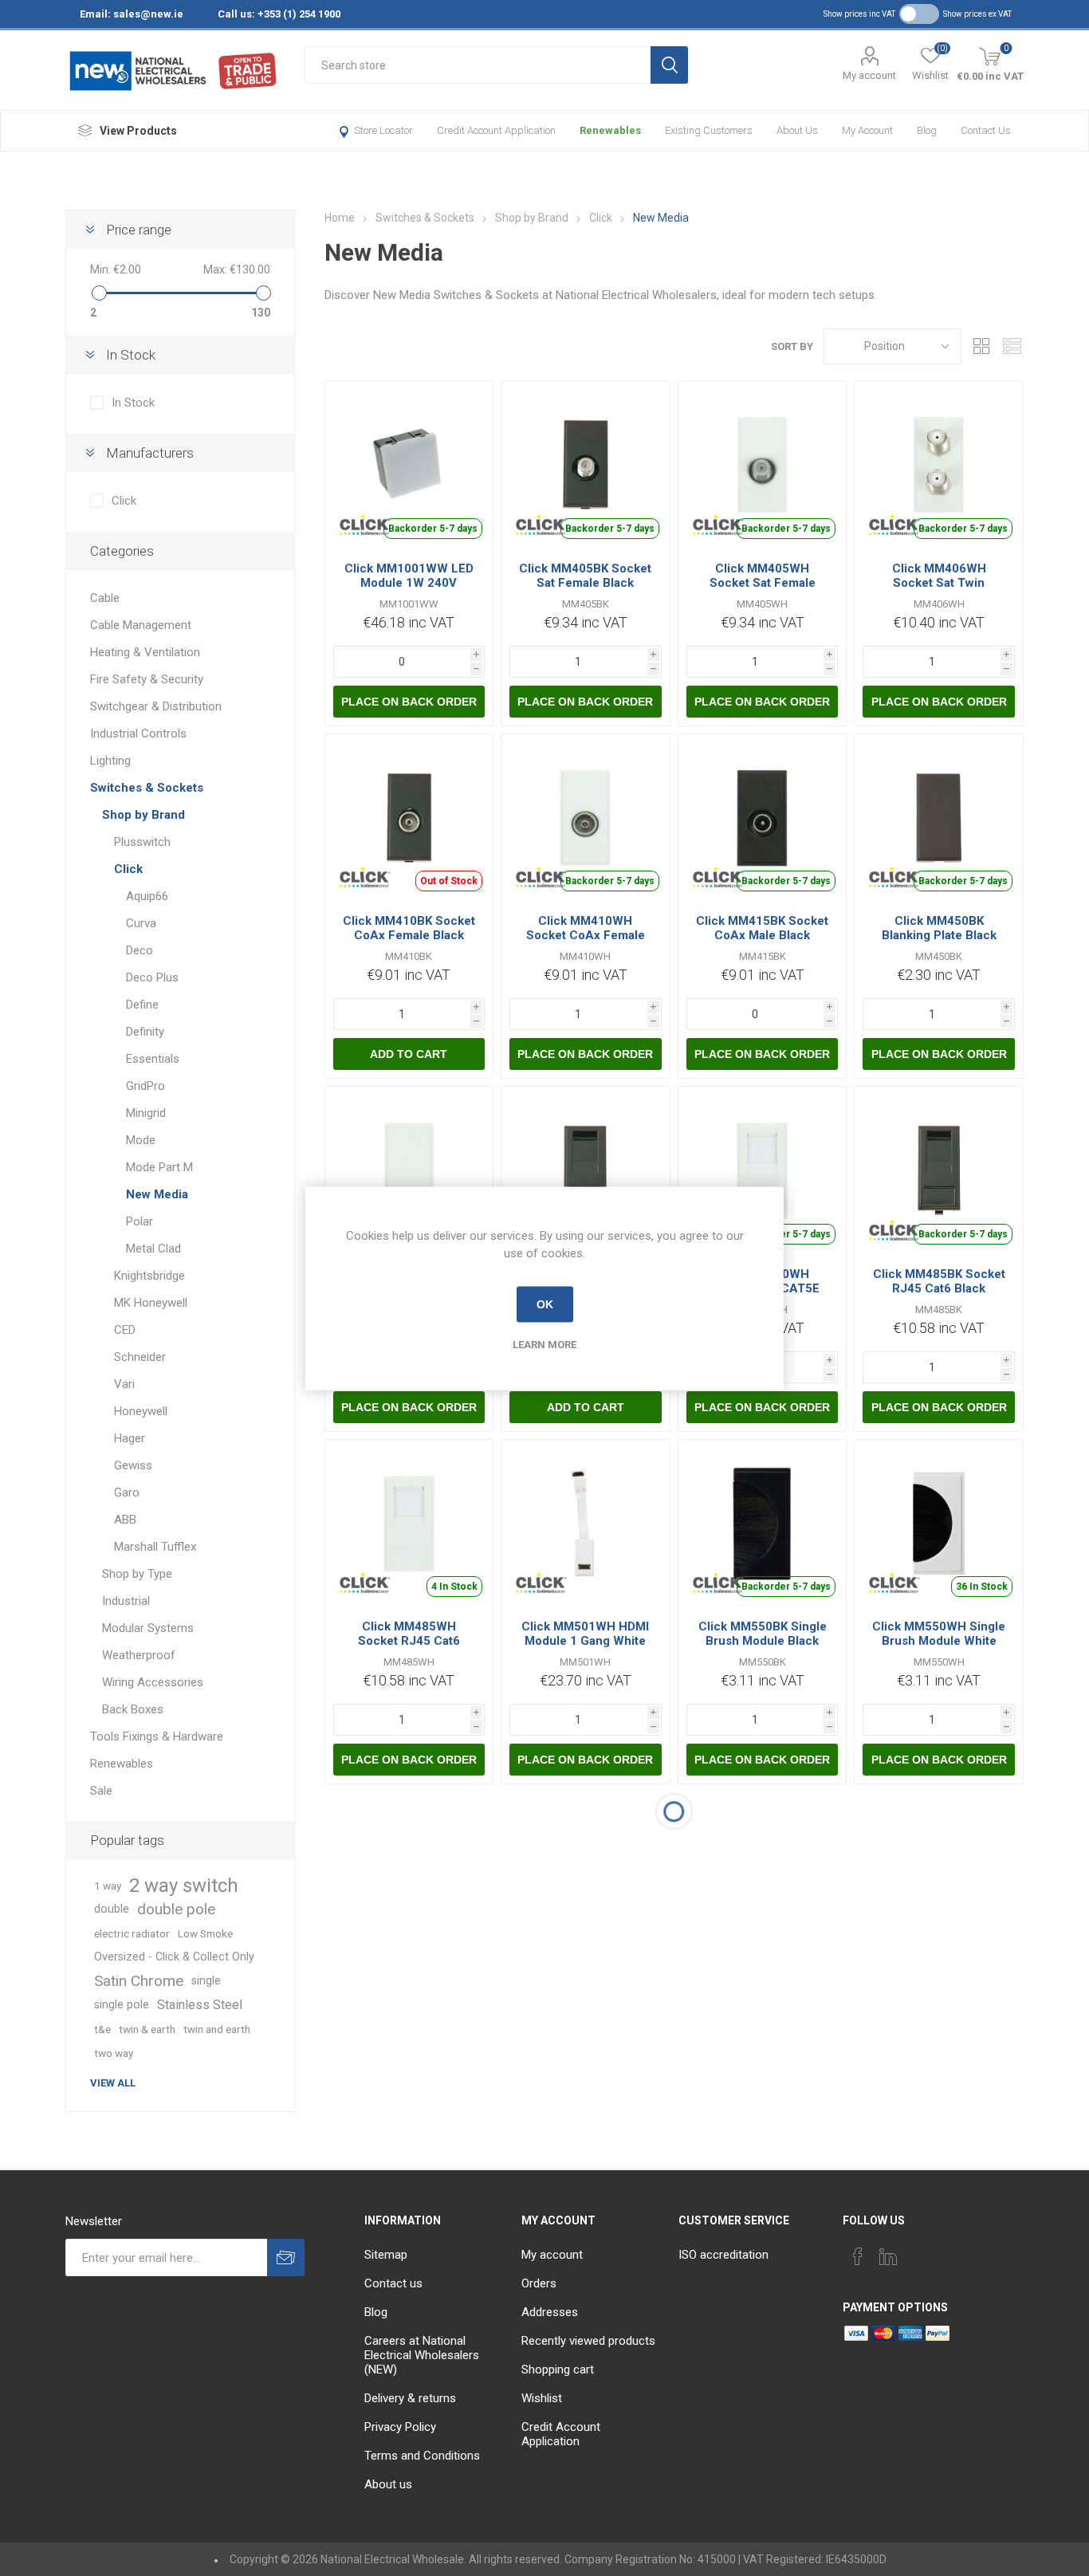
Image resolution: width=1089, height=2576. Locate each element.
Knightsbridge (149, 1276)
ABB (125, 1520)
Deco (140, 950)
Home (340, 218)
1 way (108, 1886)
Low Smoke (205, 1933)
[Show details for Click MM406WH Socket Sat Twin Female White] (939, 465)
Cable (105, 598)
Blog (927, 130)
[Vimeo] (888, 2256)
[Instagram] (918, 2252)
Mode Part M (159, 1167)
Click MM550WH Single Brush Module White (939, 1634)
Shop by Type (137, 1574)
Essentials (153, 1059)
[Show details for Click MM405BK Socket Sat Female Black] (586, 465)
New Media (157, 1194)
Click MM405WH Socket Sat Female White (763, 583)
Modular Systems (148, 1628)
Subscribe (286, 2257)
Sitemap (386, 2255)
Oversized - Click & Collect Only (174, 1957)
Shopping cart (558, 2370)
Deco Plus (152, 977)
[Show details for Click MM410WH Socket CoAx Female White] (586, 818)
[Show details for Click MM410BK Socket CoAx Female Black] (409, 818)
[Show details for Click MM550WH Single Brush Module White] (939, 1524)
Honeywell (141, 1411)
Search (669, 65)
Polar (140, 1221)
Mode (141, 1140)
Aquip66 (147, 896)
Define (142, 1005)
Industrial (126, 1601)
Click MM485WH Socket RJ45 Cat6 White (409, 1641)
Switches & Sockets (147, 788)
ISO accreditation (723, 2255)
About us (797, 130)
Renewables (610, 130)
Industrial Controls (138, 733)
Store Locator (383, 130)
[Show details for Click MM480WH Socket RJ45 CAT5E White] (763, 1171)
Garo (127, 1493)
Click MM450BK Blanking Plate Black (939, 928)
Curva (141, 923)
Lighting (110, 761)
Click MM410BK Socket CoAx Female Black (409, 928)
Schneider (140, 1357)
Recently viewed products (588, 2341)
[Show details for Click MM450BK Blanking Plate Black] (939, 818)
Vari (124, 1384)
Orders (539, 2283)
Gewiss (133, 1465)
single (206, 1981)
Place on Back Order (409, 702)
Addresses (550, 2312)
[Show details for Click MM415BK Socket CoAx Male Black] (763, 818)
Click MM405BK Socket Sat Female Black (585, 576)
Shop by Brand (143, 815)
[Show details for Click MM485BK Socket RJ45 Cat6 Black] (939, 1171)
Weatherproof (139, 1655)
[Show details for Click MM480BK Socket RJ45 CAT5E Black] (586, 1171)
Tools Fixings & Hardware (157, 1736)
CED (125, 1330)
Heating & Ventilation (145, 652)
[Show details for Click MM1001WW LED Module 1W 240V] (409, 465)
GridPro (145, 1086)
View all (113, 2083)
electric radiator (132, 1933)
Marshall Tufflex (155, 1547)
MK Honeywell (151, 1303)
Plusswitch (142, 842)
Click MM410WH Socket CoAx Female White (586, 935)
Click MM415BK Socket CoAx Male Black (762, 928)
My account (869, 75)
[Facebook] (858, 2256)
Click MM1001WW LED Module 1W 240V (409, 576)
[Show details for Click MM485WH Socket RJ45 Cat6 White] (409, 1524)
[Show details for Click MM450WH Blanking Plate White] (409, 1171)
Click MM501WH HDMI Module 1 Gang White (585, 1634)
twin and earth (217, 2029)
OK (545, 1304)
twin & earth (147, 2029)
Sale (101, 1791)
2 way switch (184, 1886)
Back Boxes (133, 1709)
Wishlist (542, 2398)
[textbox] (478, 65)
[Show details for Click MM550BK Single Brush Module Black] (763, 1524)
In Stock (133, 403)
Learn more (544, 1344)
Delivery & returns (410, 2398)
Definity (145, 1032)
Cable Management (141, 625)
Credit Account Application (496, 130)
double (112, 1909)
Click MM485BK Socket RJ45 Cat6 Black (939, 1281)
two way (114, 2053)
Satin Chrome (139, 1981)
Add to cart (409, 1054)
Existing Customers (709, 130)
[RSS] (949, 2252)
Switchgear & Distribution (156, 706)
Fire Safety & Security (147, 679)
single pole (122, 2005)
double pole (176, 1909)
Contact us (986, 130)
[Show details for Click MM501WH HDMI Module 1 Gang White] (586, 1524)
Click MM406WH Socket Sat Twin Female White (939, 583)
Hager (130, 1438)
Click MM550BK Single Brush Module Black (763, 1634)
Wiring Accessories (153, 1682)
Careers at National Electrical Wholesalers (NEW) (422, 2355)
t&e (102, 2029)
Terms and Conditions (422, 2456)
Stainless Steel (200, 2005)
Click (124, 501)
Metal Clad (153, 1249)
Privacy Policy (400, 2427)
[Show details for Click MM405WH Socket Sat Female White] (763, 465)
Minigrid (146, 1113)
